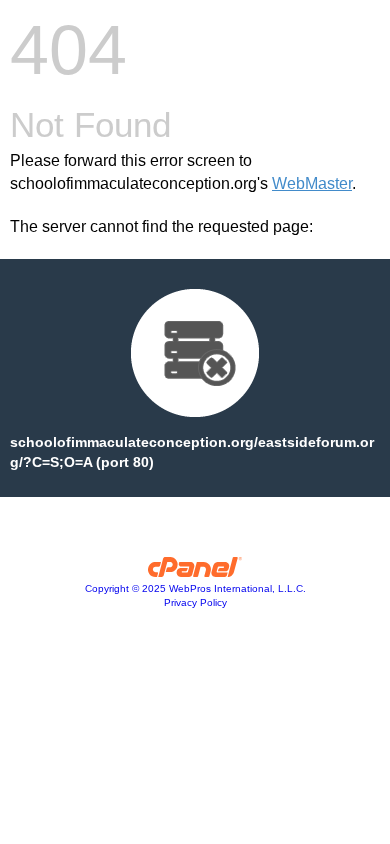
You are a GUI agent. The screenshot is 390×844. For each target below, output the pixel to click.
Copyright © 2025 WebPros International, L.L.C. (195, 588)
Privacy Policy (195, 602)
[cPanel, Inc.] (195, 572)
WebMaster (312, 183)
